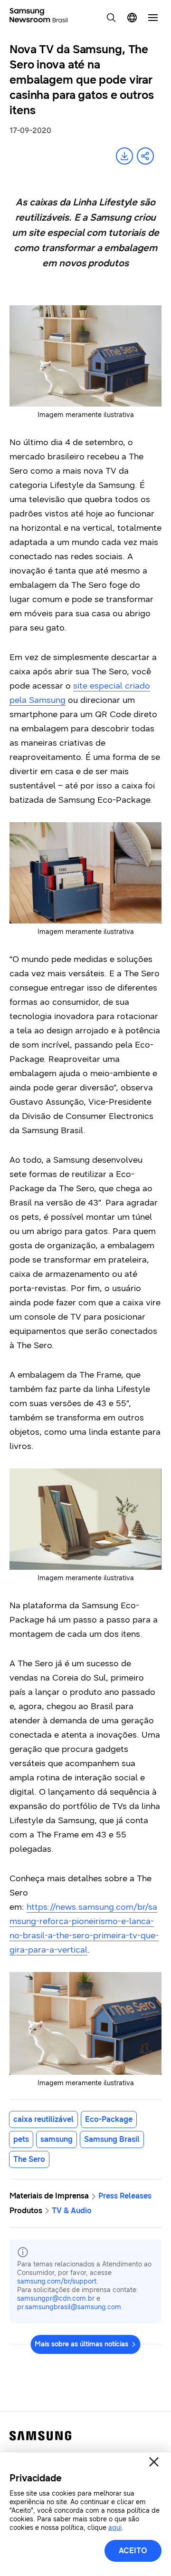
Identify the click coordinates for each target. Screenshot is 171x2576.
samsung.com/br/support (57, 2281)
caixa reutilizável (43, 2119)
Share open (145, 156)
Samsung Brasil (112, 2139)
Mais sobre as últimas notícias (81, 2344)
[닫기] (154, 2462)
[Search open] (111, 18)
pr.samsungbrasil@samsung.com (69, 2307)
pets (21, 2139)
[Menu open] (153, 18)
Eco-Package (109, 2119)
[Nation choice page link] (132, 18)
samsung (57, 2139)
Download (124, 156)
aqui (115, 2528)
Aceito (133, 2551)
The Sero (29, 2159)
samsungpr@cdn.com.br (56, 2299)
